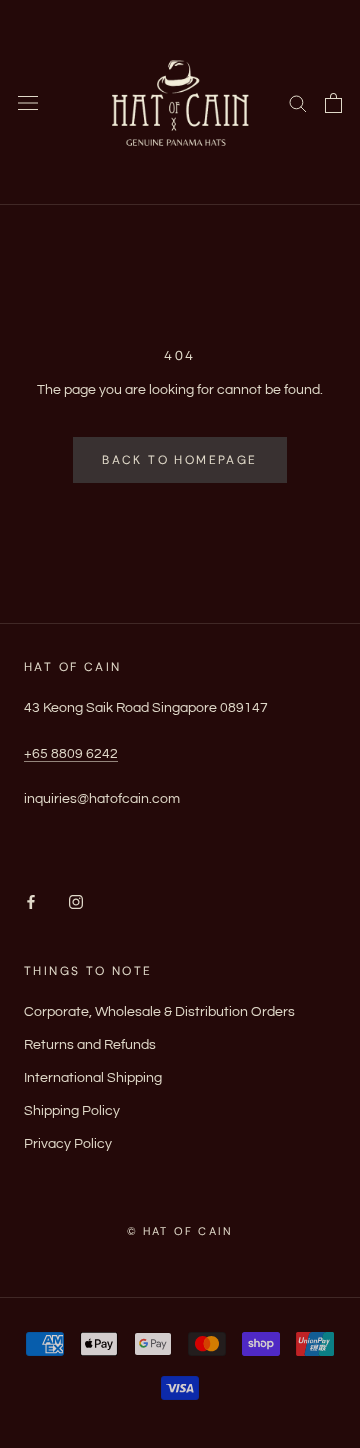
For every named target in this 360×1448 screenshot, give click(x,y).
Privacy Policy (68, 1144)
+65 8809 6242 (71, 754)
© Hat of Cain (180, 1231)
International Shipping (93, 1078)
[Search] (298, 102)
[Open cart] (333, 103)
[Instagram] (76, 902)
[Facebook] (31, 902)
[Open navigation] (28, 102)
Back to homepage (179, 460)
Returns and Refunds (90, 1045)
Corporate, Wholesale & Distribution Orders (159, 1012)
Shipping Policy (72, 1111)
